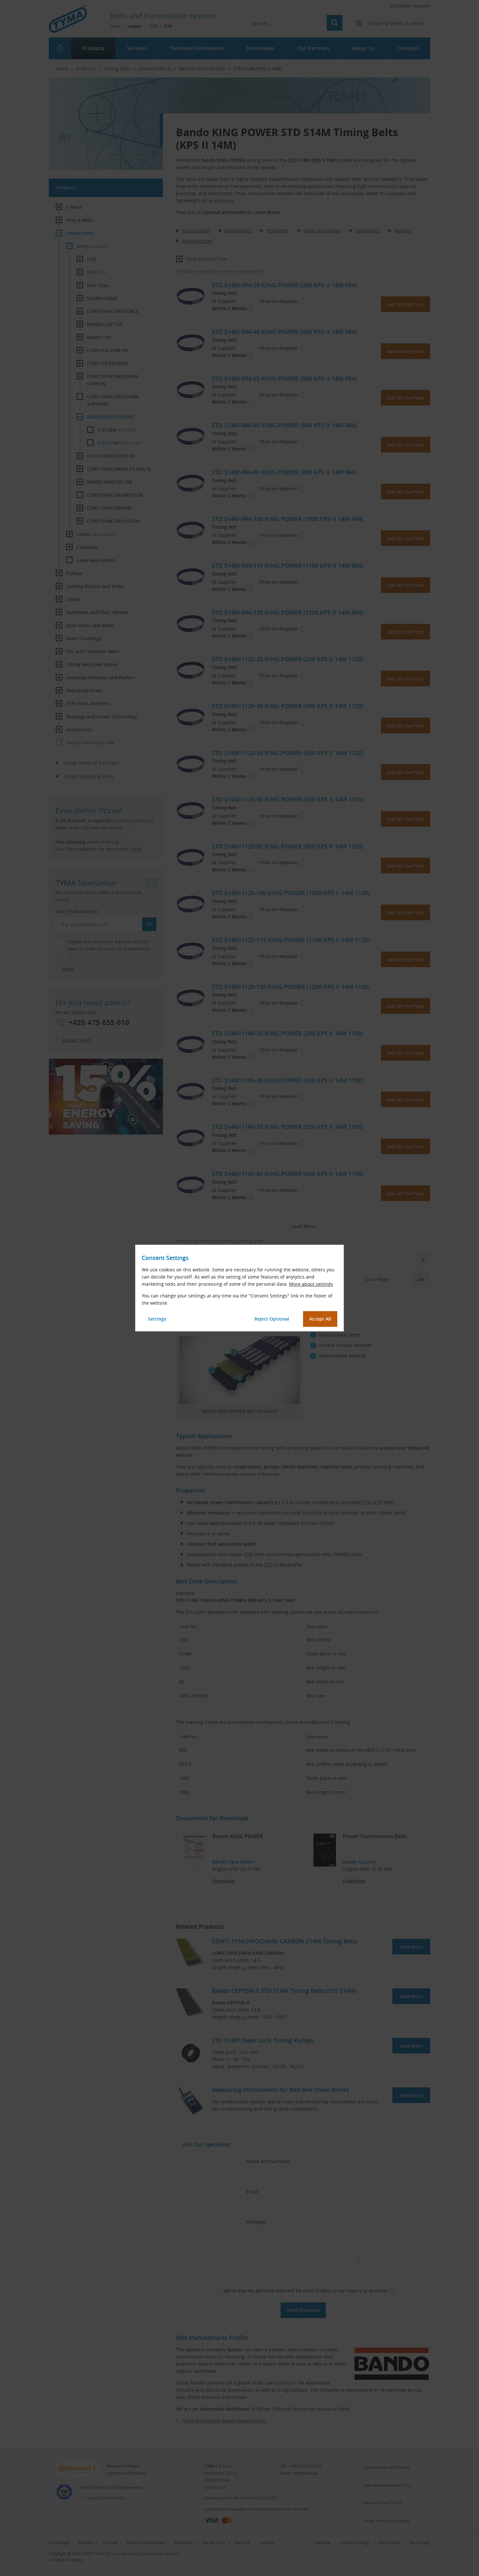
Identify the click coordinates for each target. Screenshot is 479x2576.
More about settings (311, 1284)
